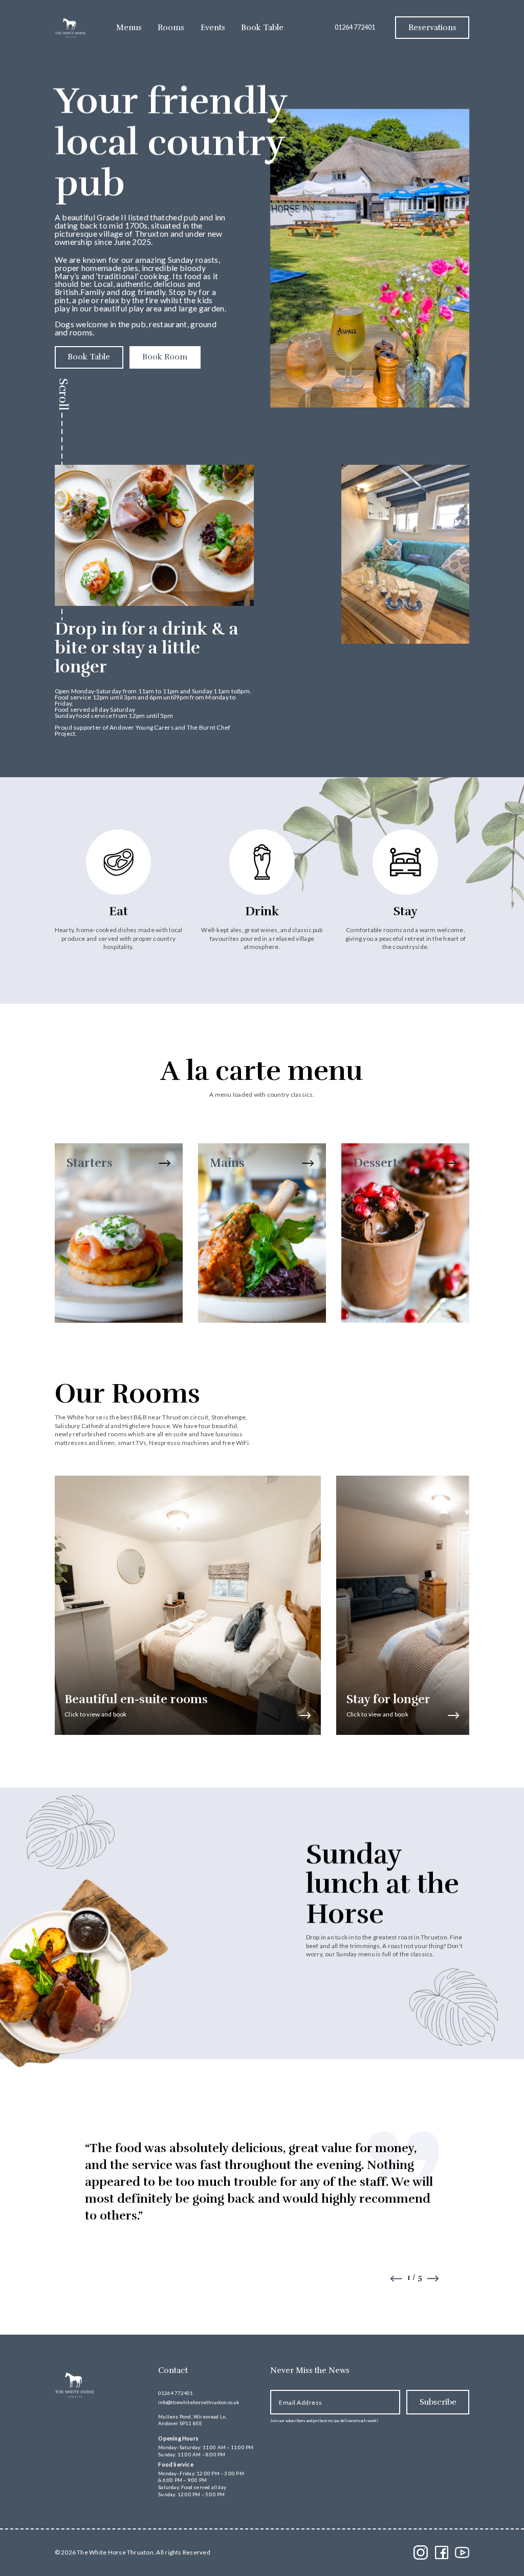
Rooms (171, 28)
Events (213, 28)
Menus (129, 28)
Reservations (432, 28)
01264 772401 (355, 27)
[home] (70, 28)
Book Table (262, 28)
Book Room (165, 357)
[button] (396, 2279)
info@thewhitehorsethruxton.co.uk (199, 2402)
